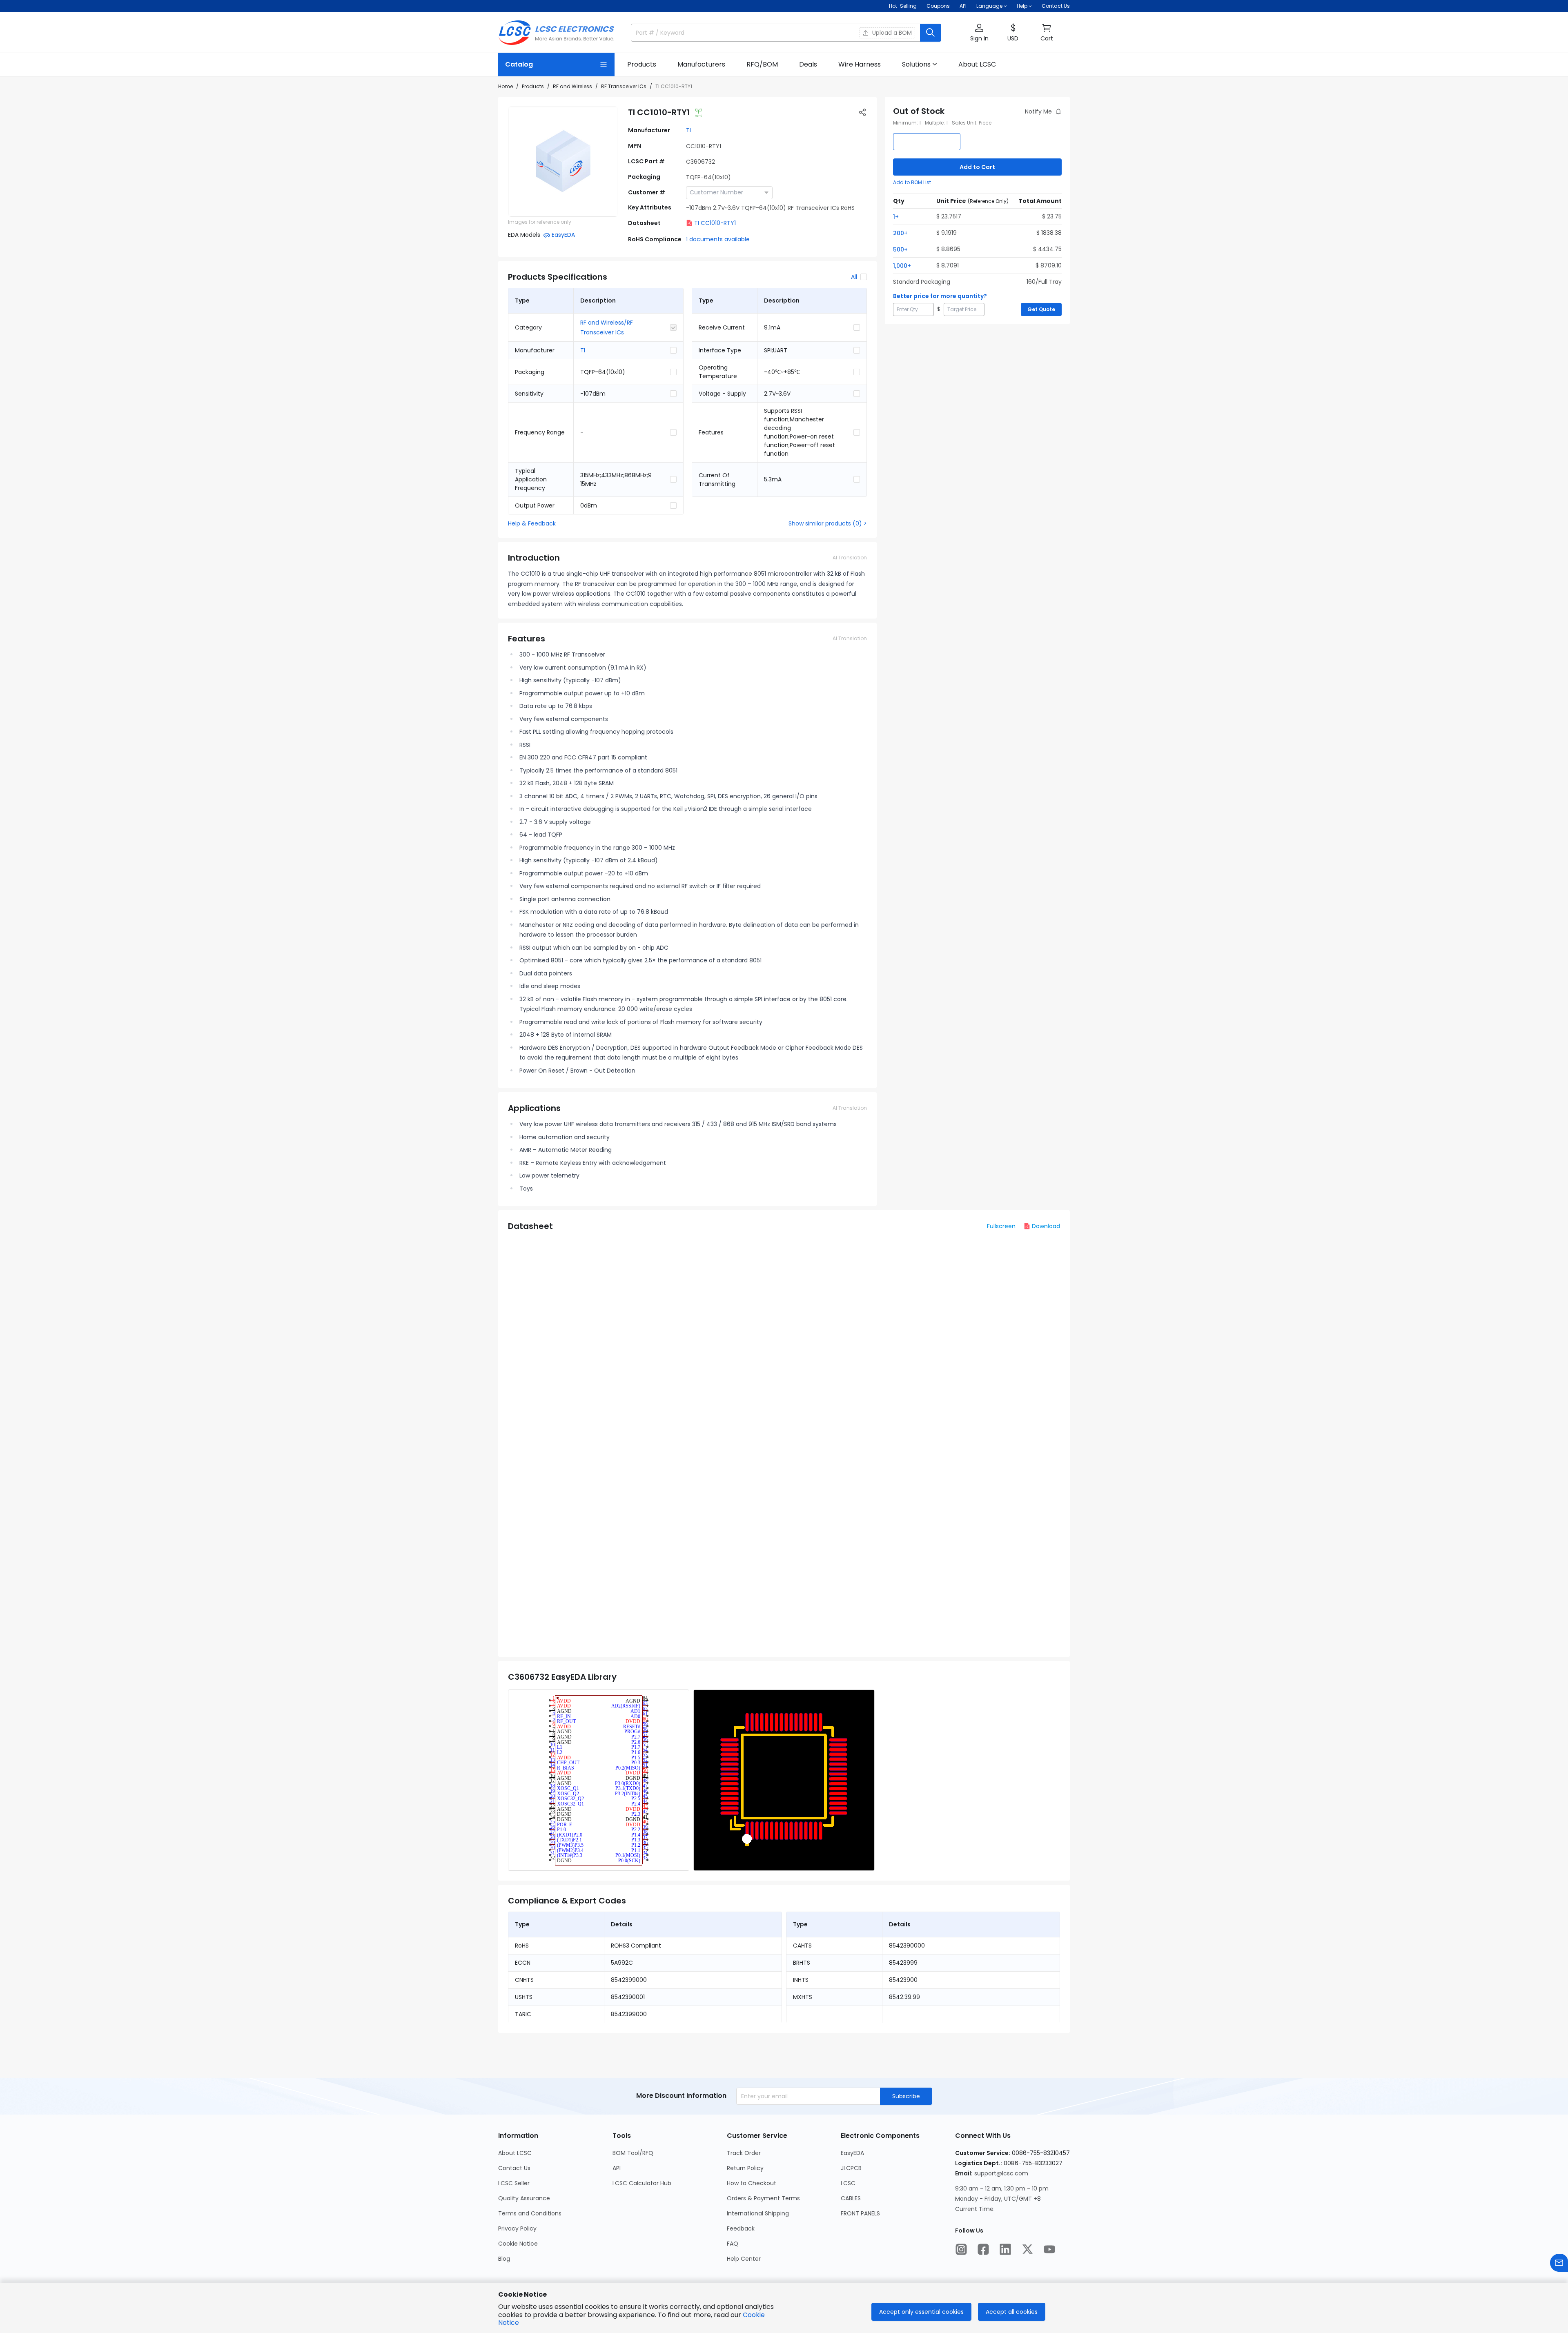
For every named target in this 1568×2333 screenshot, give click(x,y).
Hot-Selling (903, 6)
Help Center (744, 2259)
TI (688, 130)
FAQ (733, 2244)
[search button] (931, 33)
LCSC (848, 2183)
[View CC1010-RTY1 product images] (563, 162)
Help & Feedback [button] (532, 523)
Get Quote (1041, 309)
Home (506, 86)
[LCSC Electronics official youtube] (1049, 2249)
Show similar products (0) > (828, 523)
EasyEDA (852, 2153)
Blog (504, 2259)
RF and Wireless (572, 86)
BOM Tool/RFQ (633, 2153)
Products (533, 86)
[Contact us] (1559, 2263)
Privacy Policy (517, 2228)
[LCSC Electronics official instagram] (961, 2249)
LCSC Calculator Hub (642, 2183)
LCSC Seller (514, 2183)
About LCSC (515, 2153)
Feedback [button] (741, 2228)
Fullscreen (1001, 1226)
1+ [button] (896, 217)
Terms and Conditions (530, 2213)
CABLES (851, 2198)
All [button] (854, 277)
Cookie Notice (518, 2244)
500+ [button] (900, 249)
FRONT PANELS (860, 2213)
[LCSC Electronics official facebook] (983, 2249)
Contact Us (1056, 6)
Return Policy (745, 2168)
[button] (979, 33)
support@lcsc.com (1001, 2173)
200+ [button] (900, 233)
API (963, 6)
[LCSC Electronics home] (556, 33)
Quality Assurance (524, 2198)
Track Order (744, 2153)
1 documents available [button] (718, 239)
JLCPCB (851, 2168)
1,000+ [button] (902, 266)
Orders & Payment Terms (763, 2198)
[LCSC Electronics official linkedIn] (1005, 2249)
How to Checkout (752, 2183)
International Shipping (758, 2213)
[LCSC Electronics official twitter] (1027, 2249)
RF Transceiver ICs (624, 86)
